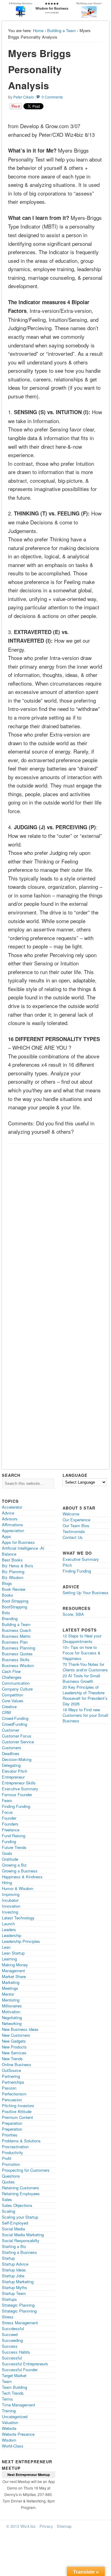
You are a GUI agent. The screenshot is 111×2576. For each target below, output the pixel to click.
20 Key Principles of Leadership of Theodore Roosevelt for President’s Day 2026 (85, 1695)
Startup (8, 2258)
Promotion (11, 2164)
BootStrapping (14, 1607)
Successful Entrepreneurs (25, 2364)
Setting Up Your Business (86, 1593)
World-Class (13, 2446)
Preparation (12, 2123)
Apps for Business (18, 1542)
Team (7, 2381)
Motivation (11, 2012)
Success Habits (16, 2352)
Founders (10, 1824)
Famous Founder (17, 1794)
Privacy (46, 2526)
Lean (6, 1947)
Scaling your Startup (20, 2217)
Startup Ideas (14, 2270)
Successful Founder (20, 2370)
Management (13, 1971)
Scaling (8, 2211)
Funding (9, 1841)
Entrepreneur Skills (19, 1783)
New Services (14, 2053)
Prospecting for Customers (26, 2170)
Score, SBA (73, 1614)
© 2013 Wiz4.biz (21, 2526)
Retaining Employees (21, 2194)
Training (9, 2411)
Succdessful (13, 2328)
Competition (12, 1695)
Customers (12, 1748)
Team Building (14, 2387)
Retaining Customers (21, 2188)
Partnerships (13, 2082)
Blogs (7, 1583)
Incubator (10, 1900)
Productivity (12, 2152)
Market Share (14, 1976)
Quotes (8, 2182)
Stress (8, 2317)
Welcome (71, 1514)
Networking (12, 2023)
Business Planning (18, 1648)
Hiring (7, 1883)
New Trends (12, 2059)
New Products (14, 2047)
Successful (12, 2358)
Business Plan (15, 1642)
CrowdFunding (14, 1724)
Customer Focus (17, 1736)
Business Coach (16, 1630)
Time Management (18, 2405)
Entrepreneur (13, 1777)
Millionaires (12, 2006)
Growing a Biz (14, 1865)
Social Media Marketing (23, 2235)
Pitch (67, 1565)
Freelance (11, 1830)
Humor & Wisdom (18, 1888)
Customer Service (18, 1742)
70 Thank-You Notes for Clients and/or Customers (85, 1667)
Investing (10, 1912)
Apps (6, 1536)
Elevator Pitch (14, 1771)
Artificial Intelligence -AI (23, 1548)
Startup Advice (15, 2264)
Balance (9, 1554)
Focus (7, 1812)
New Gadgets (14, 2041)
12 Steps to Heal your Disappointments (82, 1639)
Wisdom (9, 2440)
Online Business (16, 2064)
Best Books (12, 1560)
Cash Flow (11, 1671)
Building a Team (62, 30)
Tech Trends (13, 2393)
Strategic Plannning (19, 2311)
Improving (11, 1894)
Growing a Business (20, 1871)
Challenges (12, 1677)
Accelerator (12, 1507)
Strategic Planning (18, 2305)
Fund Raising (14, 1836)
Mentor (8, 1994)
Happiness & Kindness (22, 1877)
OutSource (11, 2070)
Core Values (13, 1701)
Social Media (13, 2229)
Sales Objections (17, 2205)
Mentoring (11, 2000)
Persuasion (12, 2100)
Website (9, 2428)
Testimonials (74, 1531)
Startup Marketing (18, 2282)
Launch (8, 1924)
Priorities (10, 2135)
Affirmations (12, 1525)
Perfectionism (14, 2094)
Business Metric (16, 1636)
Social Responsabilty (21, 2240)
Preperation (12, 2129)
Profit (7, 2158)
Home (38, 30)
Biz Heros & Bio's (18, 1566)
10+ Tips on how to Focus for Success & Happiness (82, 1653)
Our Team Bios (76, 1525)
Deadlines (11, 1753)
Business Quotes (17, 1654)
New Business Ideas (20, 2029)
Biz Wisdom (13, 1577)
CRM (6, 1712)
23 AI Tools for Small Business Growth (81, 1678)
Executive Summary (20, 1789)
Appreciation (13, 1530)
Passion (9, 2088)
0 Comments (52, 97)
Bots (6, 1613)
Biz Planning (13, 1572)
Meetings (10, 1988)
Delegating (11, 1765)
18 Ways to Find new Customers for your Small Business (85, 1715)
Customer (10, 1730)
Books (8, 1595)
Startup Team (14, 2293)
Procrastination (15, 2147)
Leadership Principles (21, 1941)
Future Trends (14, 1847)
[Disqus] (55, 1225)
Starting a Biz (14, 2246)
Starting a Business (19, 2252)
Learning (9, 1959)
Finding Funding (16, 1806)
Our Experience (76, 1520)
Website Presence (18, 2434)
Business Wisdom (18, 1665)
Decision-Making (17, 1759)
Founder (9, 1818)
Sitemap (64, 2526)
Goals (7, 1853)
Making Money (15, 1965)
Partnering (11, 2076)
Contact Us (73, 1537)
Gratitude (10, 1859)
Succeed (10, 2334)
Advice (8, 1513)
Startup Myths (14, 2287)
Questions (11, 2176)
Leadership (12, 1935)
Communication (16, 1683)
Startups (9, 2299)
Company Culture (17, 1689)
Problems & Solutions (21, 2141)
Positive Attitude (17, 2111)
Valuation (10, 2422)
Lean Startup (13, 1953)
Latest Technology (18, 1918)
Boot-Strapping (15, 1601)
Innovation (11, 1906)
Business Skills (16, 1660)
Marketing (11, 1982)
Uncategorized (15, 2416)
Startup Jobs (13, 2276)
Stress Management (20, 2323)
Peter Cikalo (24, 97)
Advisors (10, 1519)
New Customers (16, 2035)
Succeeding (12, 2340)
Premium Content (17, 2117)
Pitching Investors (18, 2105)
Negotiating (12, 2017)
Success (10, 2346)
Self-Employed (15, 2223)
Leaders (9, 1929)
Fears (7, 1800)
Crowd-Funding (15, 1718)
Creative (9, 1706)
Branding (10, 1618)
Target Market (14, 2375)
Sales (7, 2199)
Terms (7, 2399)
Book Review (14, 1589)
